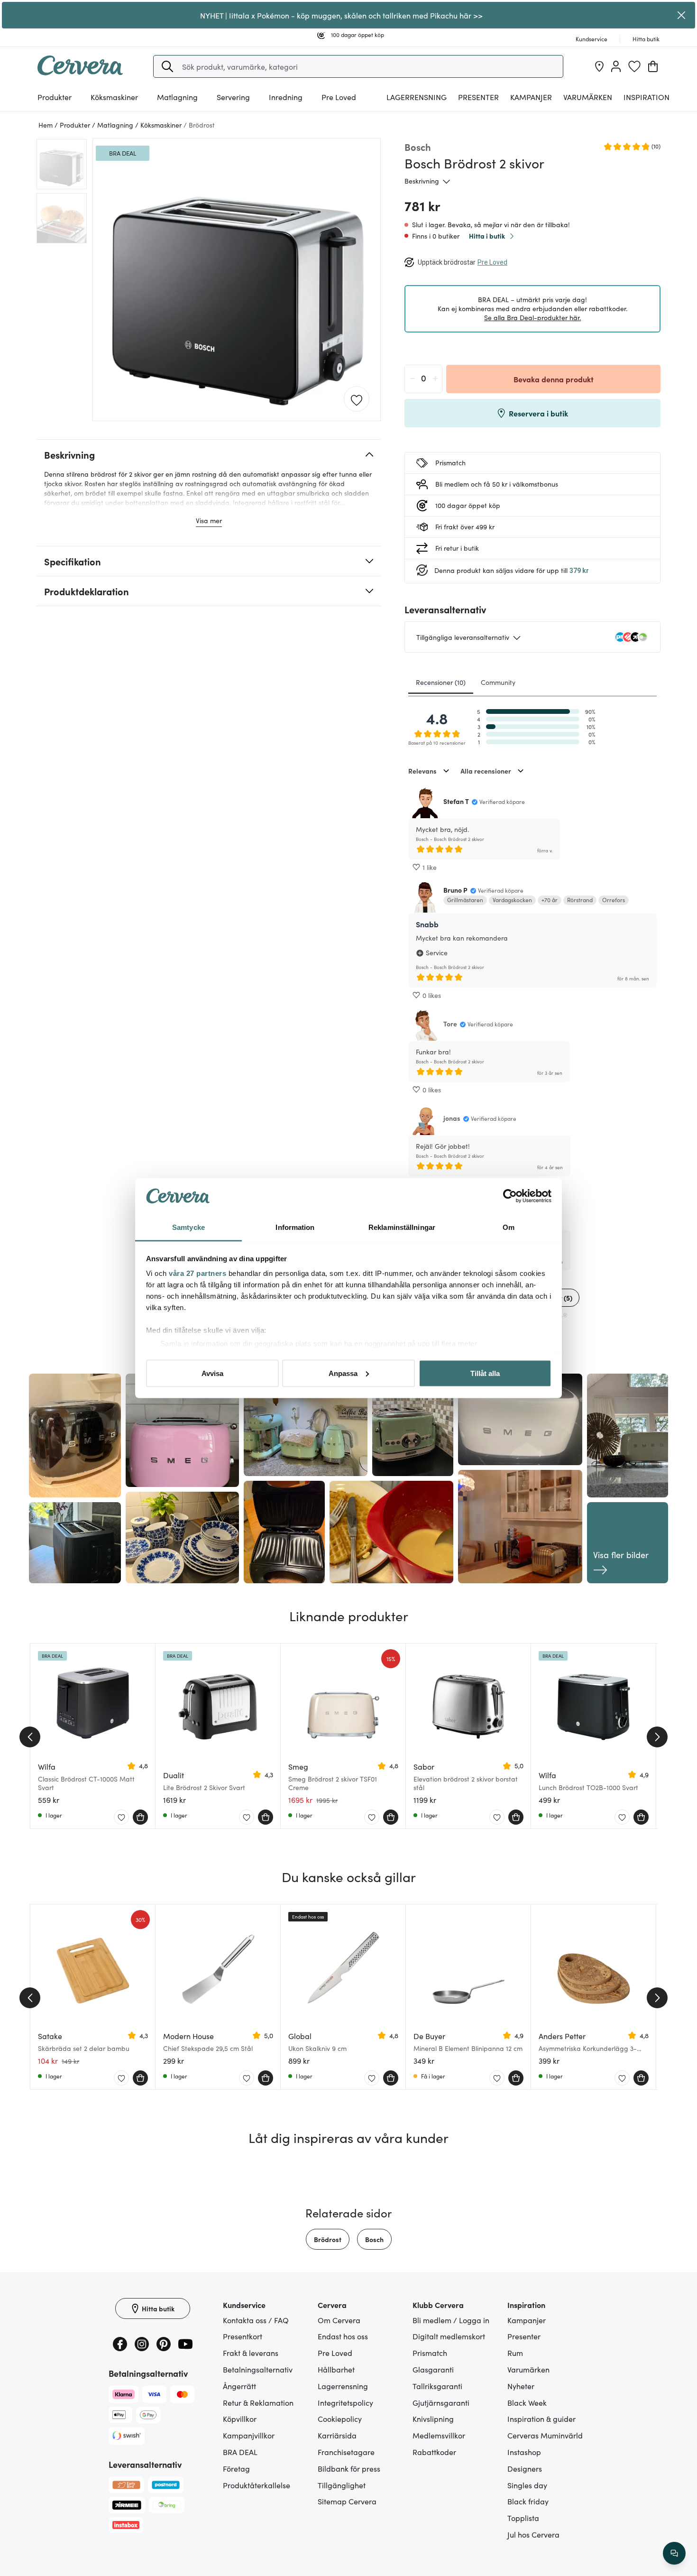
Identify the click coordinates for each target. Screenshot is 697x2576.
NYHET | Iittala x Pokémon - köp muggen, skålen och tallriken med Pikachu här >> (341, 15)
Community (498, 682)
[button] (167, 66)
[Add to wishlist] (357, 399)
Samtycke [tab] (188, 1227)
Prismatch (430, 2353)
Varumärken (588, 97)
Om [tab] (509, 1227)
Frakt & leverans (251, 2353)
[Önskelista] (634, 66)
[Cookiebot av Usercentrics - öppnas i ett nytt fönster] (510, 1196)
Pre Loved (339, 97)
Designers (525, 2468)
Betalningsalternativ (258, 2369)
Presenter (524, 2336)
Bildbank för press (349, 2468)
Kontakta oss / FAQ (256, 2320)
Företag (236, 2468)
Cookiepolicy (340, 2419)
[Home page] (80, 72)
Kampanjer (531, 97)
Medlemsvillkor (439, 2435)
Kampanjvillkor (249, 2435)
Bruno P (455, 890)
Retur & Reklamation (258, 2402)
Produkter (55, 97)
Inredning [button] (286, 97)
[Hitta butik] (599, 66)
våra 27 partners (197, 1273)
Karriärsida (337, 2435)
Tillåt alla (485, 1373)
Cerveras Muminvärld (545, 2435)
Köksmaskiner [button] (114, 97)
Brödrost (328, 2239)
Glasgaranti (433, 2369)
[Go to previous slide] (30, 1737)
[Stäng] (682, 15)
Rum (515, 2353)
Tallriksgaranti (437, 2386)
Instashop (524, 2452)
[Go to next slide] (657, 1737)
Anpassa (343, 1373)
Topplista (523, 2518)
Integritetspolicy (345, 2402)
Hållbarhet (336, 2369)
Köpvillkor (240, 2419)
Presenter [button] (478, 97)
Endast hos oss (343, 2336)
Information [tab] (295, 1227)
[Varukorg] (653, 66)
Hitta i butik (487, 236)
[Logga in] (616, 66)
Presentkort (243, 2336)
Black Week (527, 2402)
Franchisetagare (346, 2452)
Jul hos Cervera (533, 2534)
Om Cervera (339, 2320)
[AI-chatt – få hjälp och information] (674, 2553)
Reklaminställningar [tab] (402, 1227)
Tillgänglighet (342, 2485)
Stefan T (456, 801)
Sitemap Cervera (347, 2501)
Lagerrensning (417, 97)
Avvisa (212, 1373)
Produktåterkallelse (257, 2485)
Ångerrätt (239, 2386)
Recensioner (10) (441, 682)
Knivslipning (433, 2419)
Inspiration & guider (541, 2419)
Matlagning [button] (177, 97)
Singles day (527, 2485)
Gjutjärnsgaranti (441, 2402)
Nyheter (521, 2386)
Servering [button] (233, 97)
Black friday (528, 2501)
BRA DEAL (240, 2452)
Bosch (374, 2239)
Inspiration (647, 97)
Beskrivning (422, 181)
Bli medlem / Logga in (451, 2320)
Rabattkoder (434, 2452)
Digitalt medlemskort (449, 2336)
